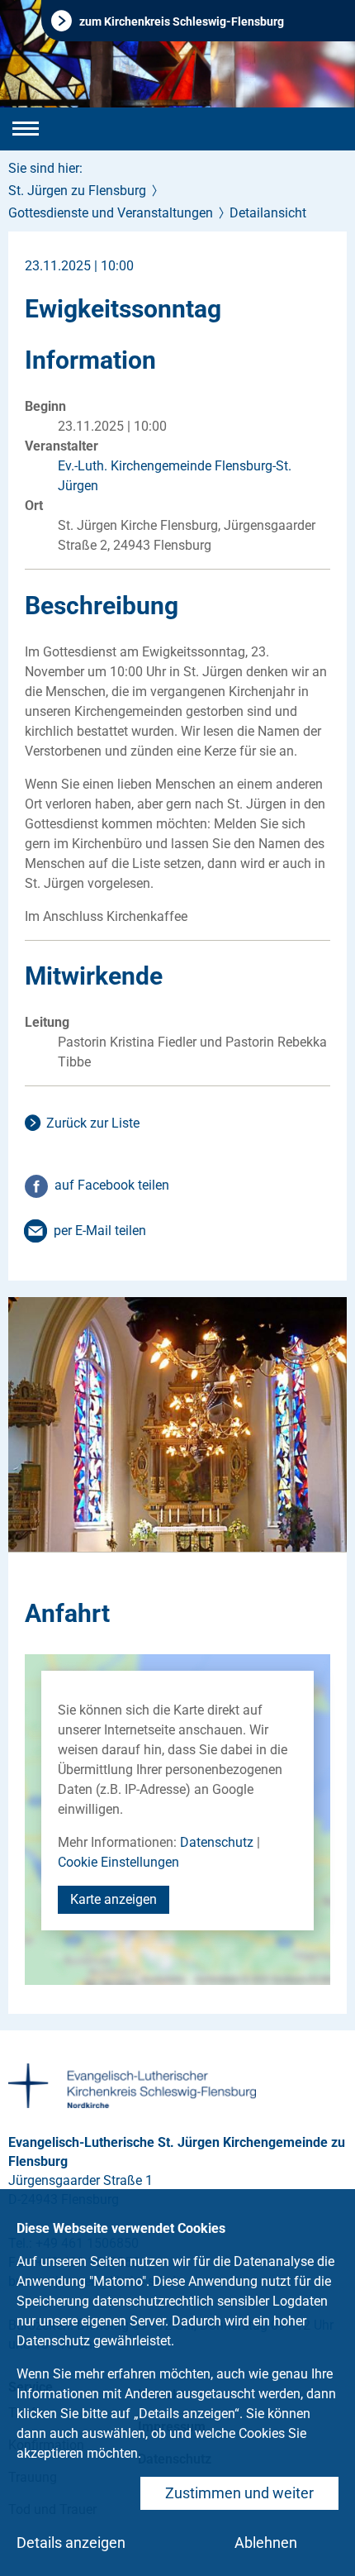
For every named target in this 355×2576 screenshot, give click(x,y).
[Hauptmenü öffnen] (26, 129)
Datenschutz (217, 1842)
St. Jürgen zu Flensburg (77, 191)
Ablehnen (266, 2543)
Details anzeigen (71, 2543)
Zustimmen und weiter (239, 2493)
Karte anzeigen (114, 1899)
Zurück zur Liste (93, 1123)
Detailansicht (268, 213)
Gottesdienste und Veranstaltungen (111, 213)
